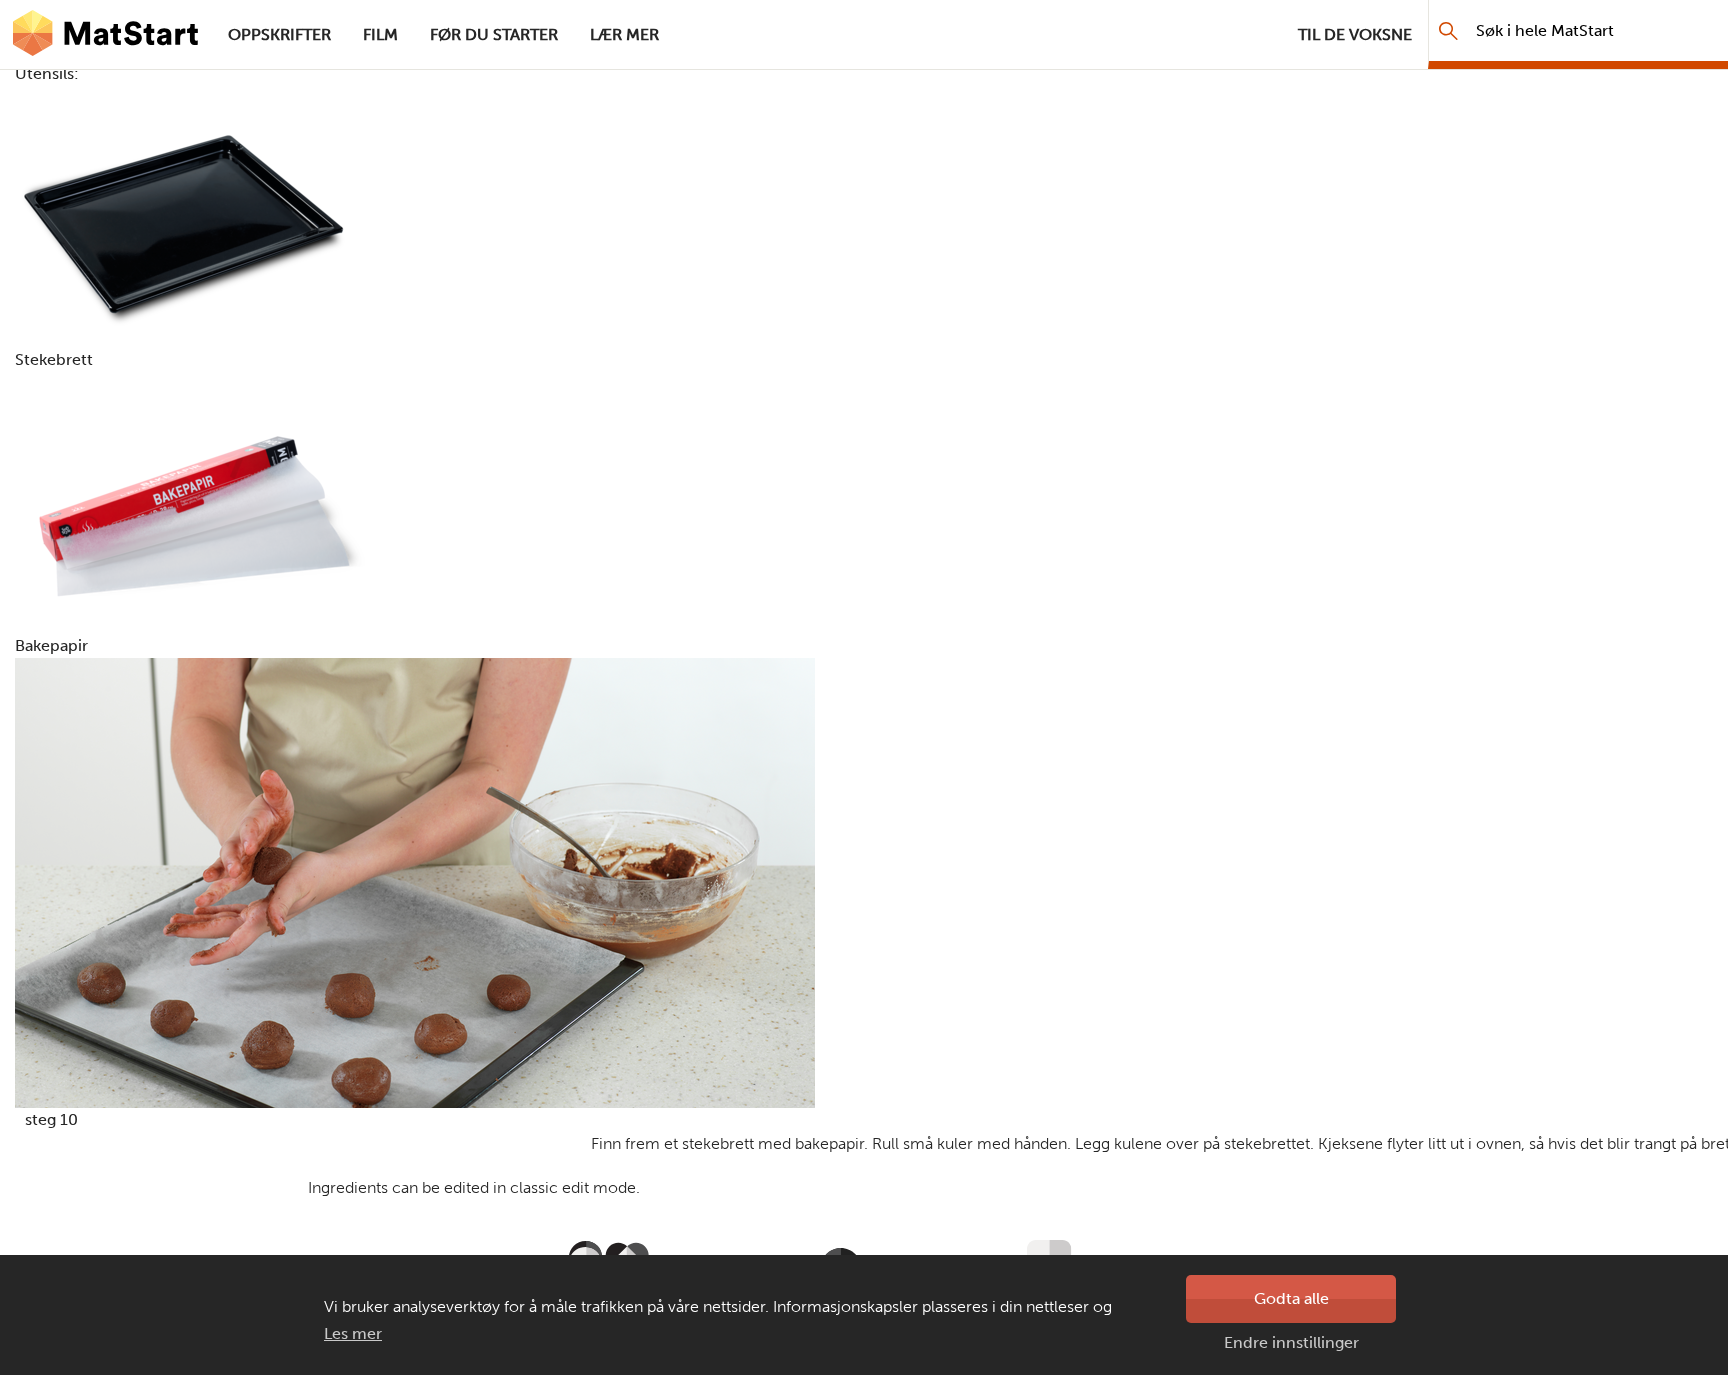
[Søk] (1448, 30)
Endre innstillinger (1291, 1342)
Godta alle (1291, 1298)
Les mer (353, 1333)
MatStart (106, 35)
